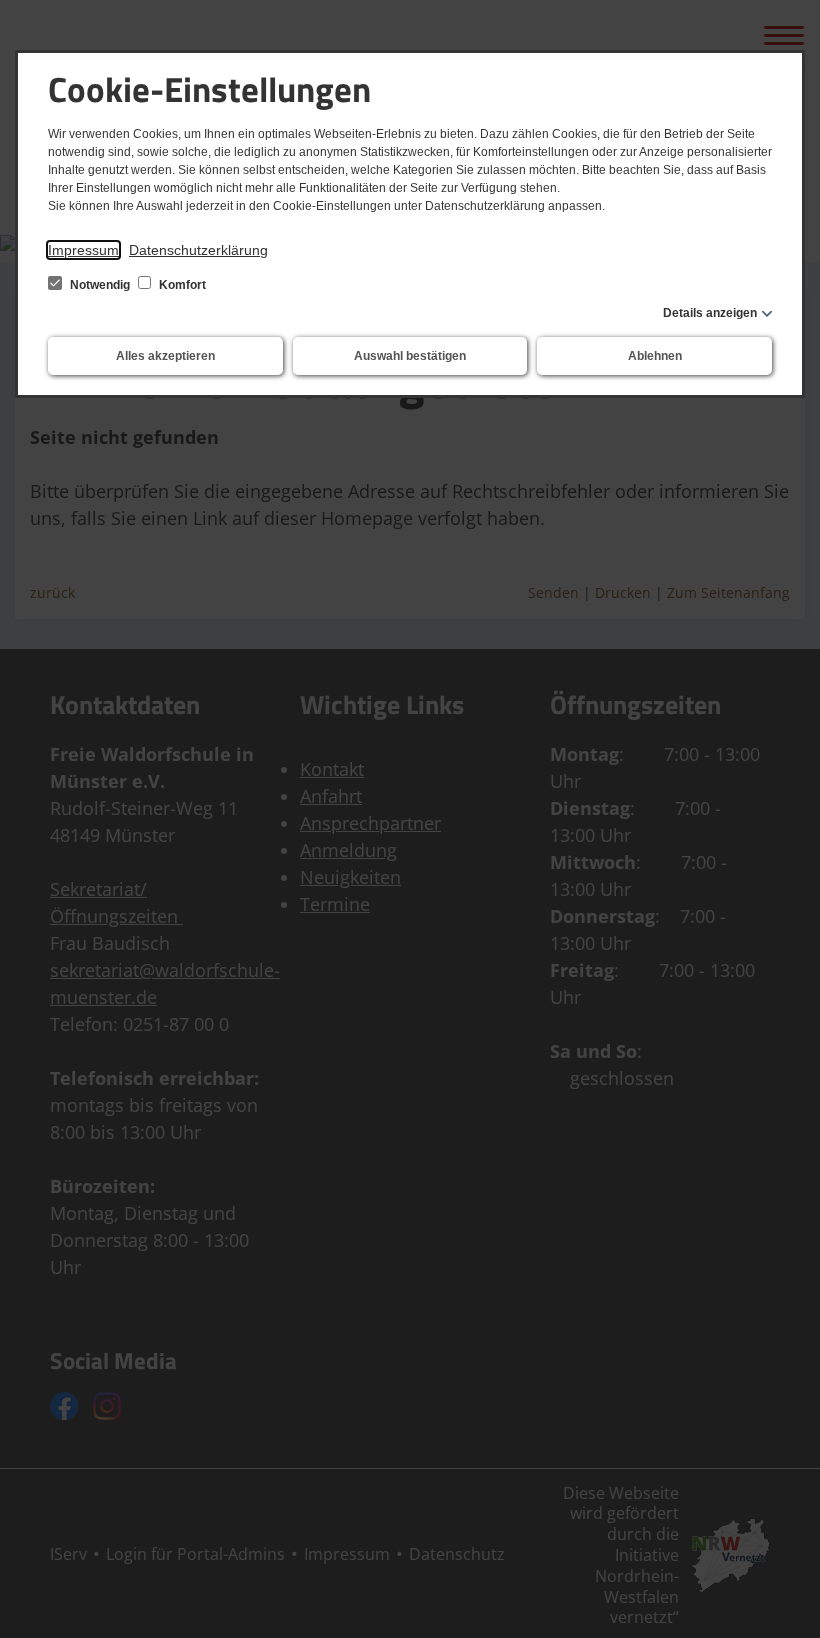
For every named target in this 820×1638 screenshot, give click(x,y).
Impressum (83, 250)
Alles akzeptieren (165, 356)
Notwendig (100, 285)
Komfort (181, 285)
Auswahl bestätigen (410, 356)
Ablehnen (655, 356)
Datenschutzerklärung (198, 250)
